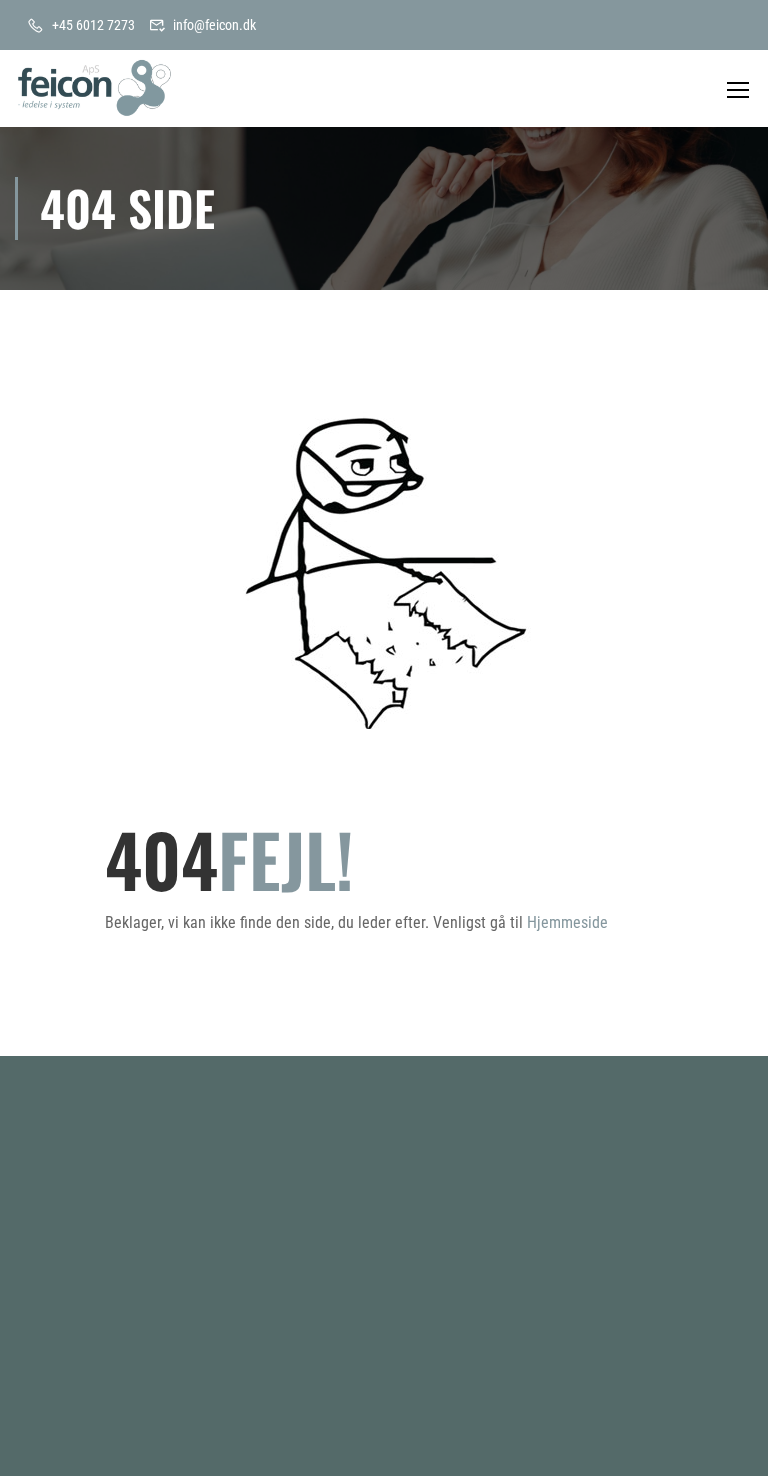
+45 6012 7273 (93, 25)
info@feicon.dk (214, 25)
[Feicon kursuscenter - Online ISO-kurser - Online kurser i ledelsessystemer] (95, 88)
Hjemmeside (567, 922)
